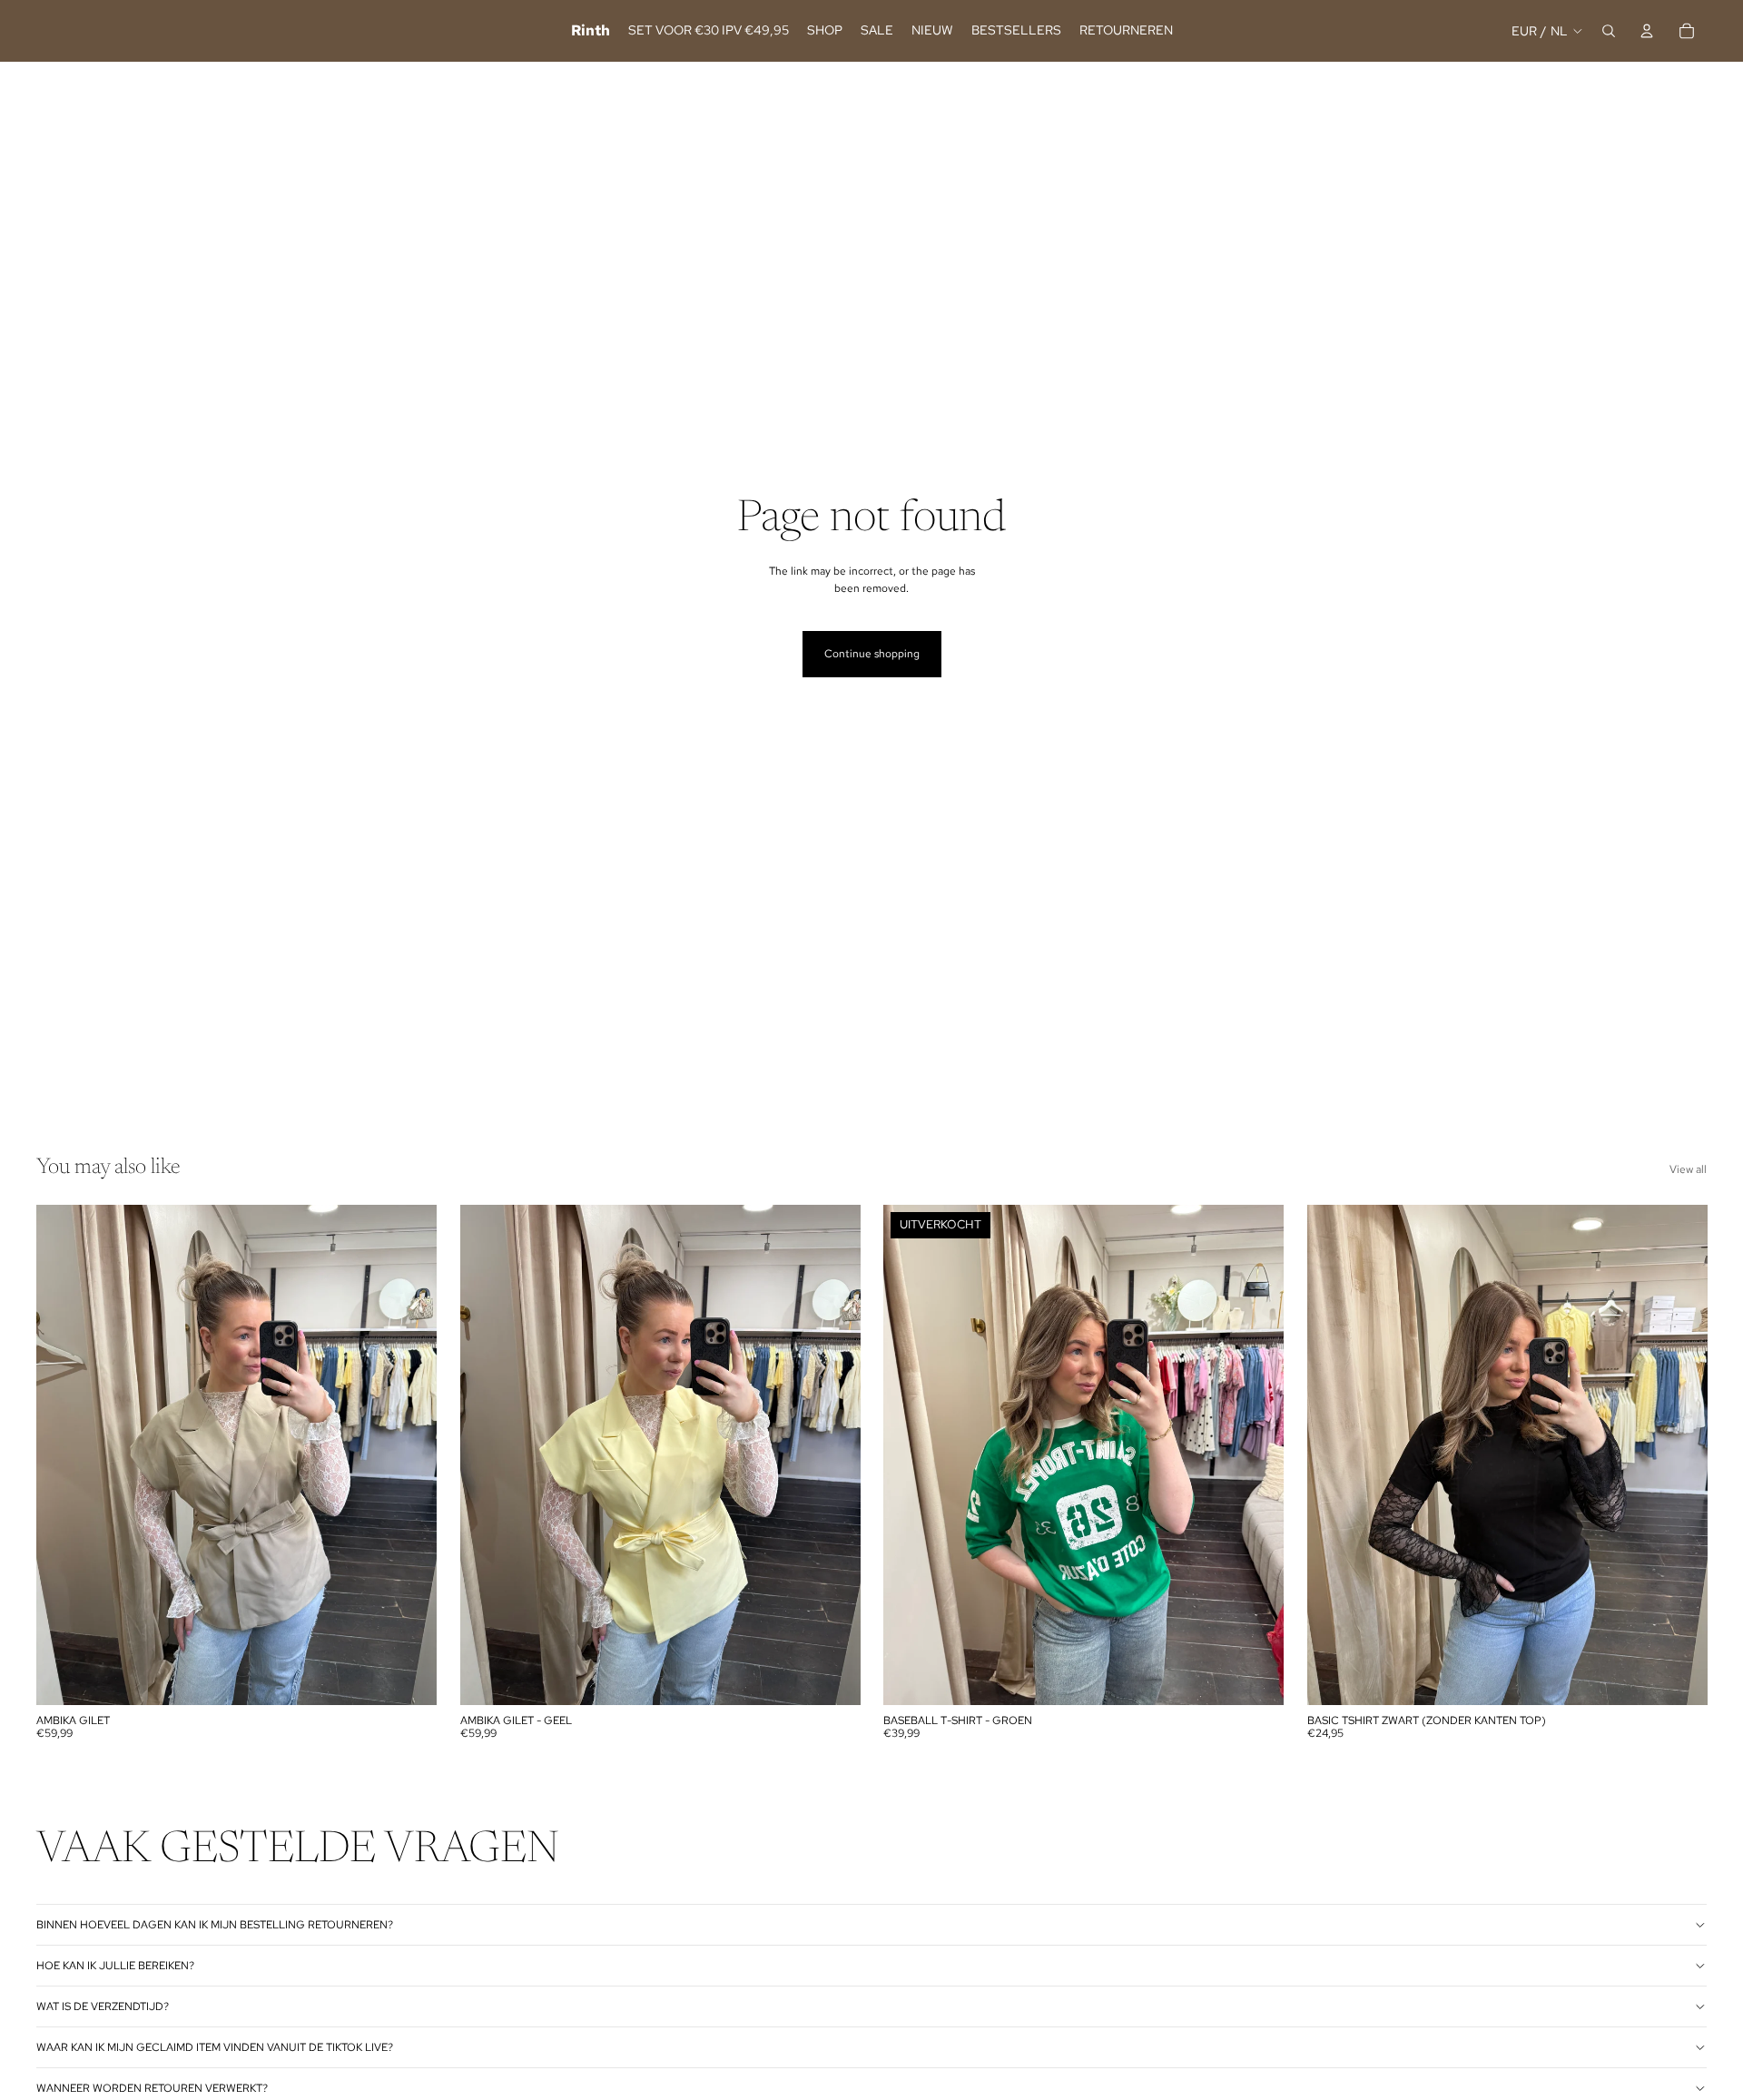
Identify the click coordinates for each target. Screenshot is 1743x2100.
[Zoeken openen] (1609, 31)
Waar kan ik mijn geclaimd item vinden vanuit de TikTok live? (215, 2047)
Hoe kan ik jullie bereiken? (115, 1966)
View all (1688, 1169)
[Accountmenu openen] (1647, 31)
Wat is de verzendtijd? (103, 2006)
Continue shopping (872, 654)
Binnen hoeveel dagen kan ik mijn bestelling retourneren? (215, 1925)
